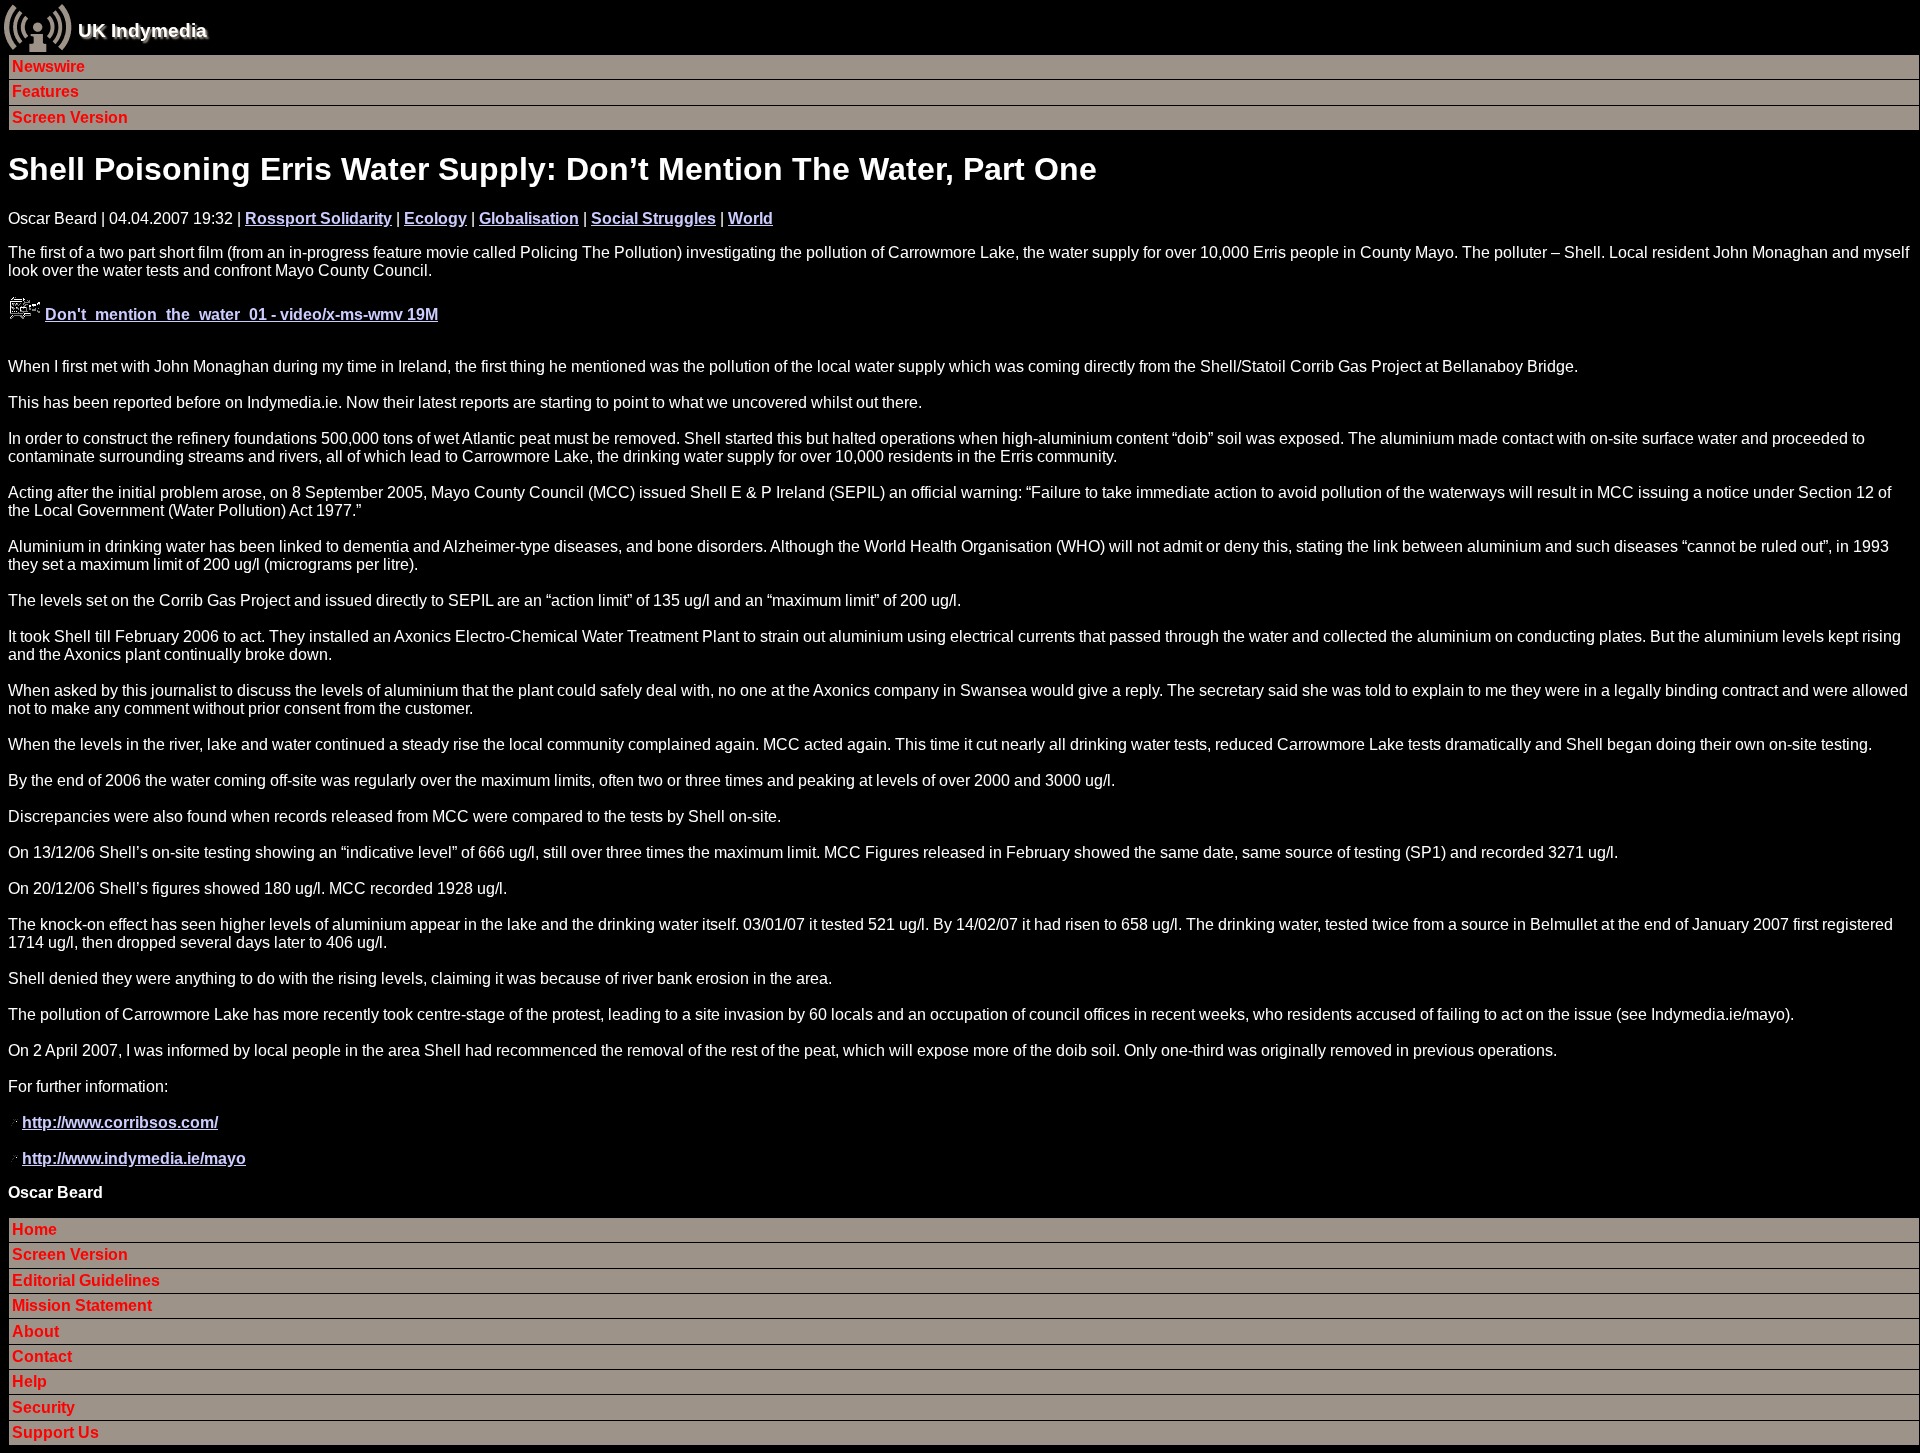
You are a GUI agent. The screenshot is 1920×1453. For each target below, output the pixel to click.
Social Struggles (653, 218)
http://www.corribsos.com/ (120, 1122)
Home (34, 1229)
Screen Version (70, 117)
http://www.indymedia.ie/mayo (134, 1158)
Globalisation (529, 218)
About (35, 1331)
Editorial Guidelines (86, 1280)
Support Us (55, 1432)
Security (43, 1407)
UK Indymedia (142, 30)
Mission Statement (82, 1305)
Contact (42, 1356)
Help (29, 1381)
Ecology (435, 218)
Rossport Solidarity (318, 218)
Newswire (48, 66)
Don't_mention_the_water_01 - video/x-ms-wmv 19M (241, 314)
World (750, 218)
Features (45, 91)
